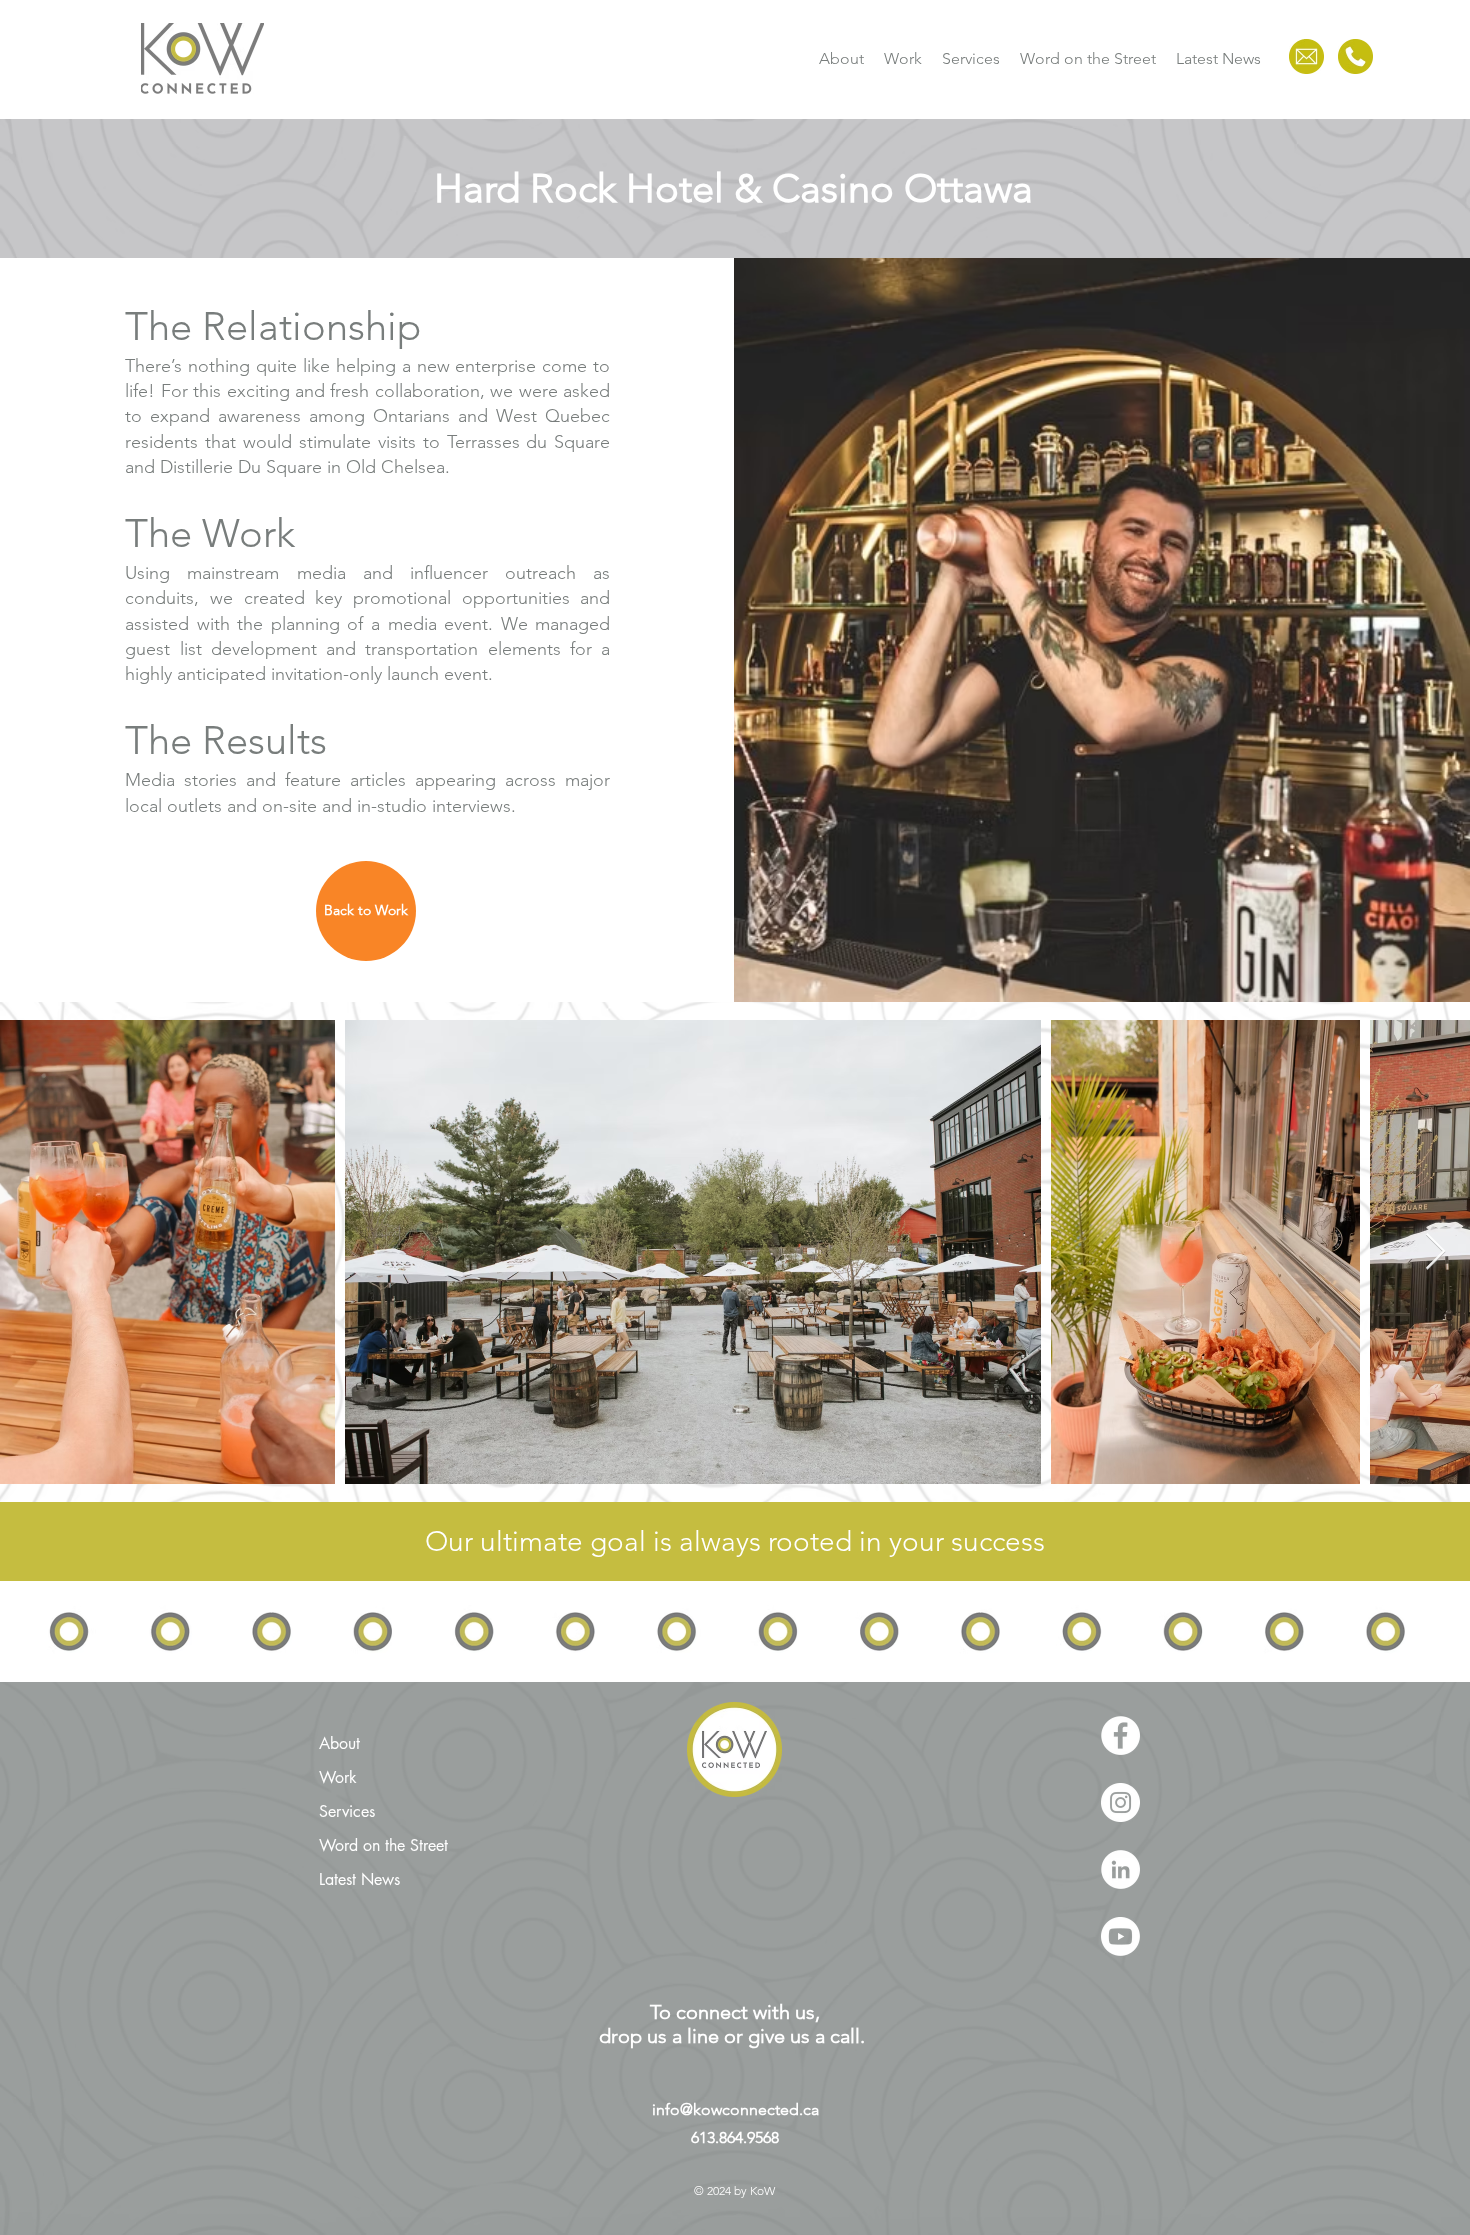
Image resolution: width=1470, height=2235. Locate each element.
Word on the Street (383, 1845)
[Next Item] (1435, 1252)
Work (338, 1777)
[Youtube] (1120, 1936)
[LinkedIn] (1120, 1869)
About (339, 1743)
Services (347, 1811)
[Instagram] (1120, 1802)
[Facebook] (1120, 1735)
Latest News (359, 1879)
